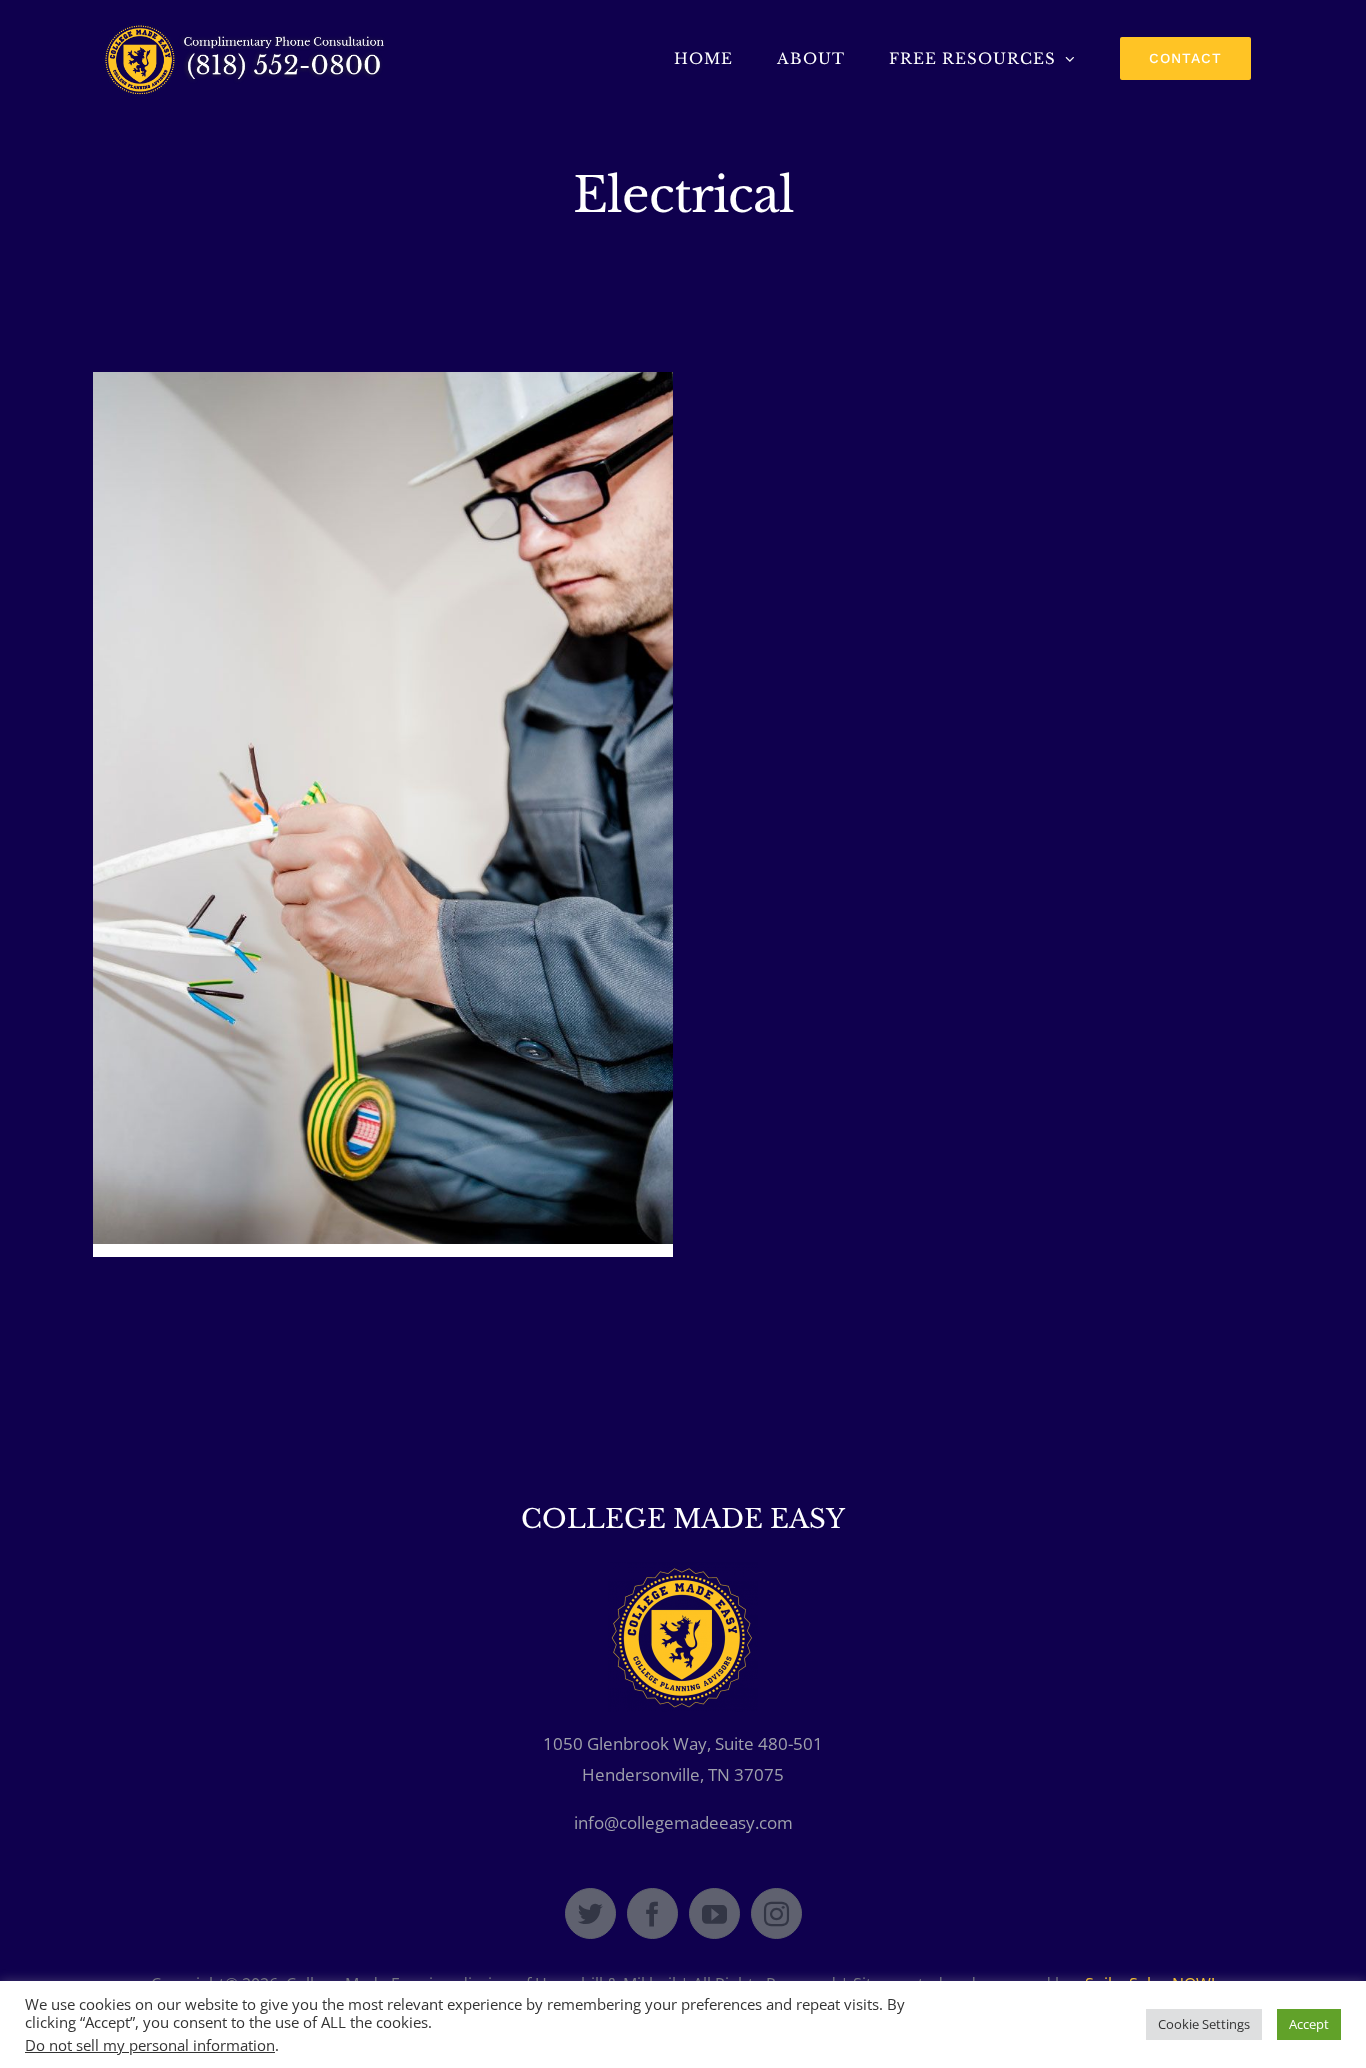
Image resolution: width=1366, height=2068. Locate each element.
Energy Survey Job (383, 791)
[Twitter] (590, 1913)
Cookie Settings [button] (1204, 2024)
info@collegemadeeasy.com (683, 1822)
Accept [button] (1309, 2024)
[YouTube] (714, 1913)
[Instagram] (776, 1913)
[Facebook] (652, 1913)
